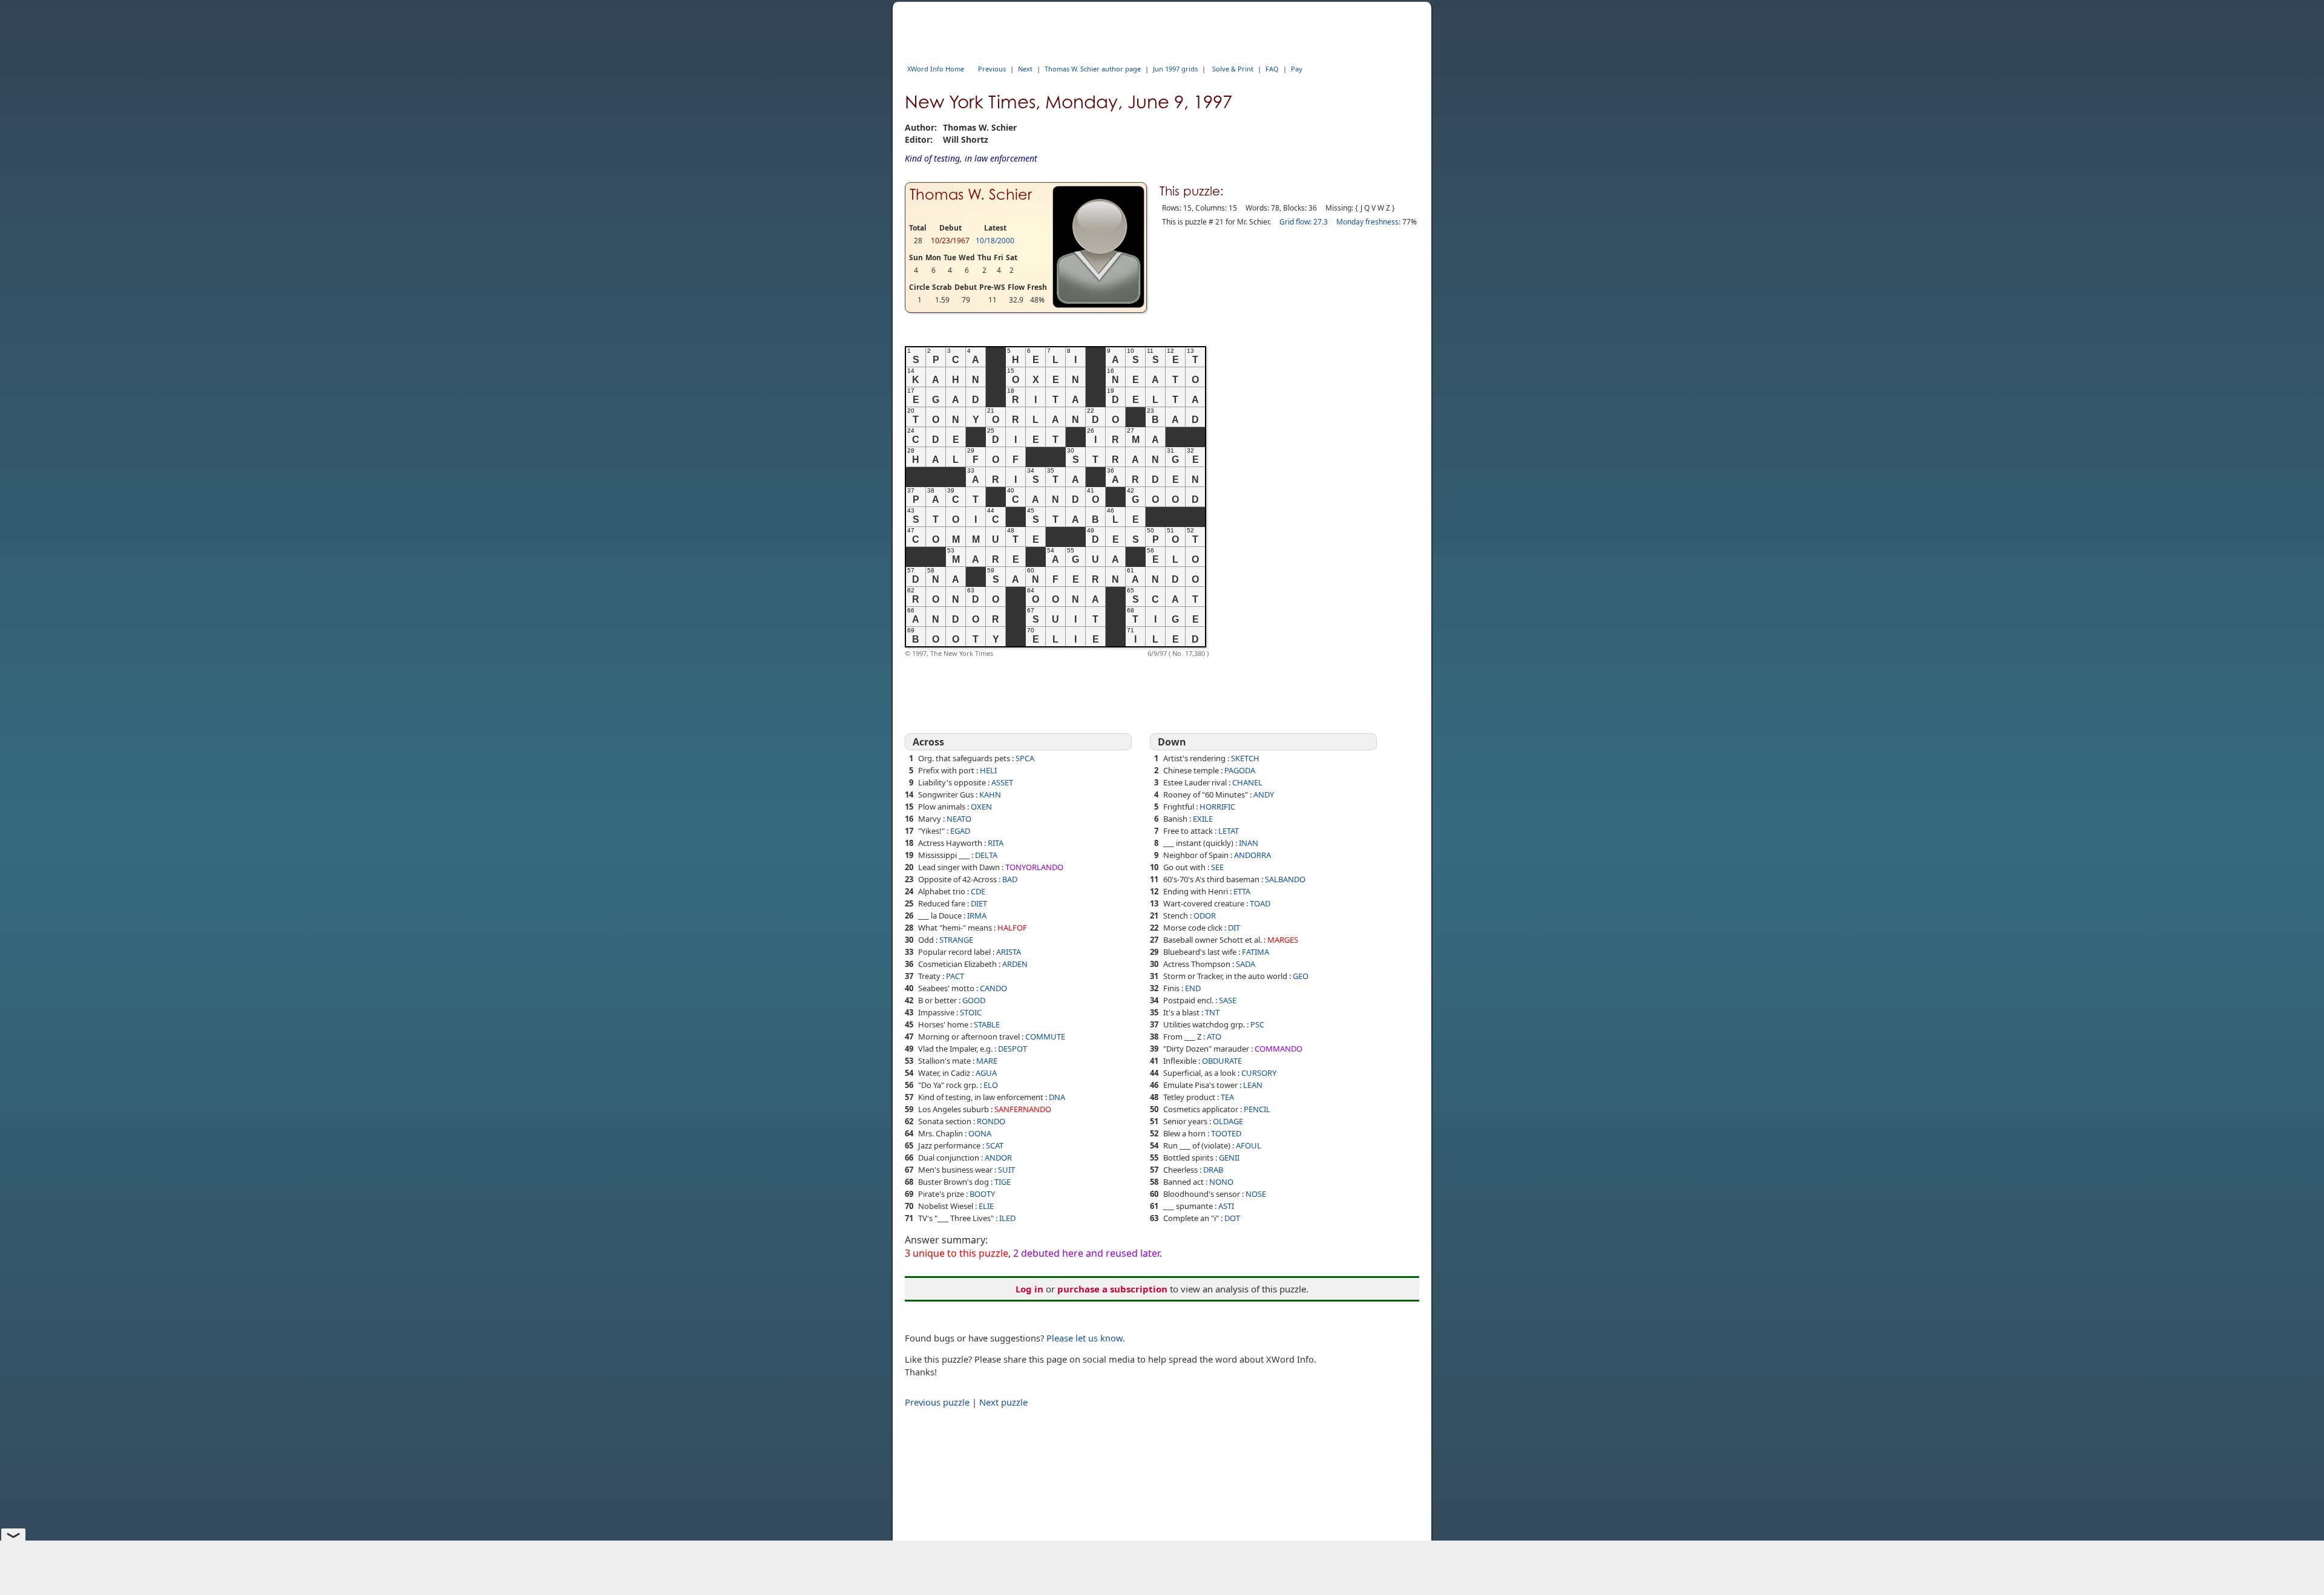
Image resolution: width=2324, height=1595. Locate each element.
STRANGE (956, 940)
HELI (988, 770)
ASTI (1226, 1206)
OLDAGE (1228, 1121)
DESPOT (1013, 1049)
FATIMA (1256, 952)
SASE (1228, 1000)
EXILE (1203, 819)
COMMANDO (1279, 1049)
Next (1025, 69)
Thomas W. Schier (971, 195)
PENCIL (1257, 1109)
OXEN (981, 807)
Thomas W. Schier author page (1093, 69)
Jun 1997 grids (1175, 69)
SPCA (1025, 758)
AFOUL (1249, 1145)
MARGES (1283, 940)
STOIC (971, 1012)
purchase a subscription (1112, 1289)
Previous (992, 69)
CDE (978, 891)
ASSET (1002, 782)
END (1193, 988)
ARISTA (1009, 952)
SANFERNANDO (1023, 1109)
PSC (1257, 1024)
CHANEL (1247, 782)
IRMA (977, 915)
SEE (1217, 867)
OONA (980, 1133)
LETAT (1229, 831)
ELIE (986, 1206)
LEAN (1253, 1085)
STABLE (987, 1024)
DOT (1232, 1218)
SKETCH (1245, 758)
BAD (1010, 879)
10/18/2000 (995, 241)
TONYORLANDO (1034, 867)
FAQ (1272, 69)
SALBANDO (1285, 879)
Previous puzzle (937, 1402)
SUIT (1006, 1170)
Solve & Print (1233, 69)
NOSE (1256, 1194)
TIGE (1003, 1182)
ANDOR (998, 1158)
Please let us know (1085, 1338)
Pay (1297, 69)
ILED (1007, 1218)
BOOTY (982, 1194)
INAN (1249, 843)
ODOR (1205, 915)
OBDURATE (1222, 1061)
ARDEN (1015, 964)
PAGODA (1240, 770)
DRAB (1213, 1170)
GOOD (974, 1000)
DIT (1234, 928)
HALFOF (1012, 928)
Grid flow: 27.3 (1304, 222)
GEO (1301, 976)
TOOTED (1226, 1133)
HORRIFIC (1217, 807)
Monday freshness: (1368, 222)
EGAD (960, 831)
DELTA (986, 855)
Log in (1029, 1289)
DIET (979, 903)
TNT (1212, 1012)
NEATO (959, 819)
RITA (996, 843)
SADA (1246, 964)
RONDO (991, 1121)
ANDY (1264, 794)
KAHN (990, 794)
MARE (987, 1061)
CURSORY (1259, 1073)
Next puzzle (1003, 1402)
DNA (1057, 1097)
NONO (1221, 1182)
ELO (991, 1085)
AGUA (986, 1073)
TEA (1227, 1097)
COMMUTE (1045, 1037)
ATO (1214, 1037)
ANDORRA (1252, 855)
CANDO (993, 988)
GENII (1229, 1158)
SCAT (995, 1145)
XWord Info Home (936, 69)
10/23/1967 (950, 241)
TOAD (1260, 903)
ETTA (1242, 891)
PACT (955, 976)
